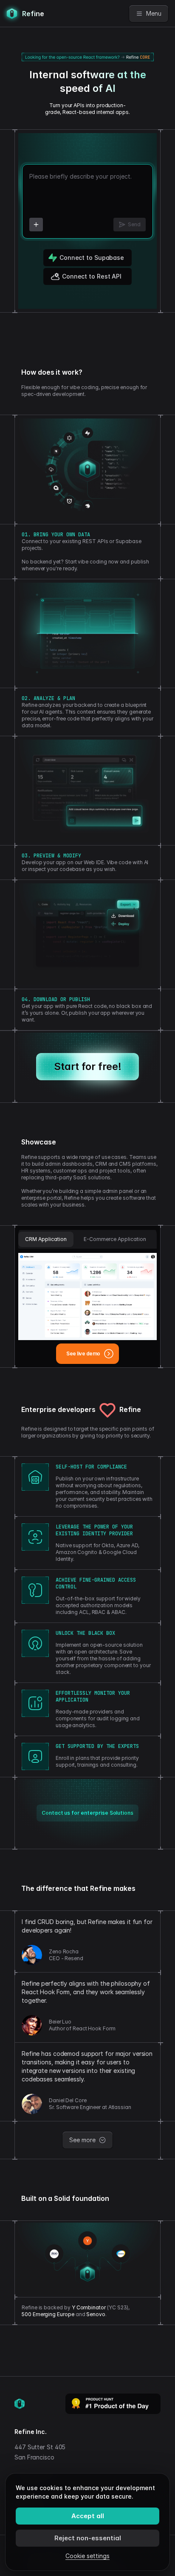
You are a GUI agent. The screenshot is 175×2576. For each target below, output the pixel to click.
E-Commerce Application (115, 1239)
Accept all (88, 2516)
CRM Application (46, 1239)
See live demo (83, 1353)
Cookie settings (87, 2556)
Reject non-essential (88, 2538)
